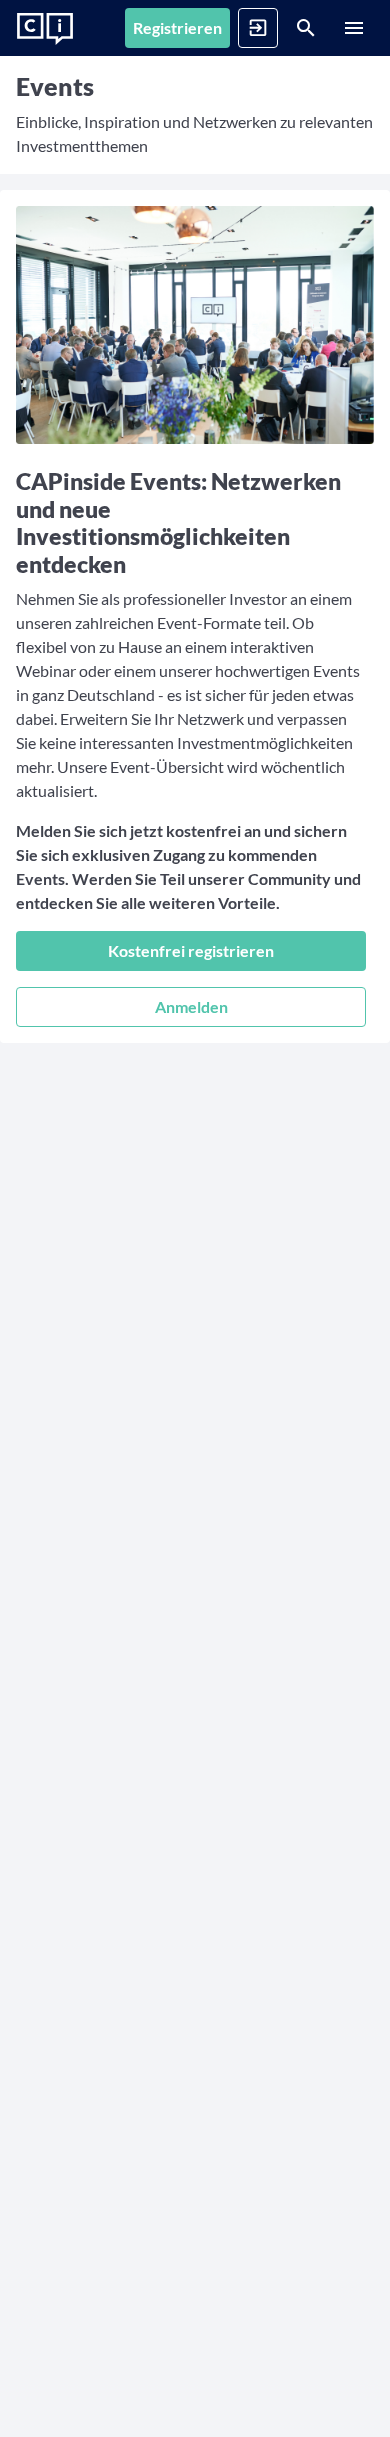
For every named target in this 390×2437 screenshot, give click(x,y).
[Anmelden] (258, 28)
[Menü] (354, 28)
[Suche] (306, 28)
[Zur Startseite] (45, 29)
